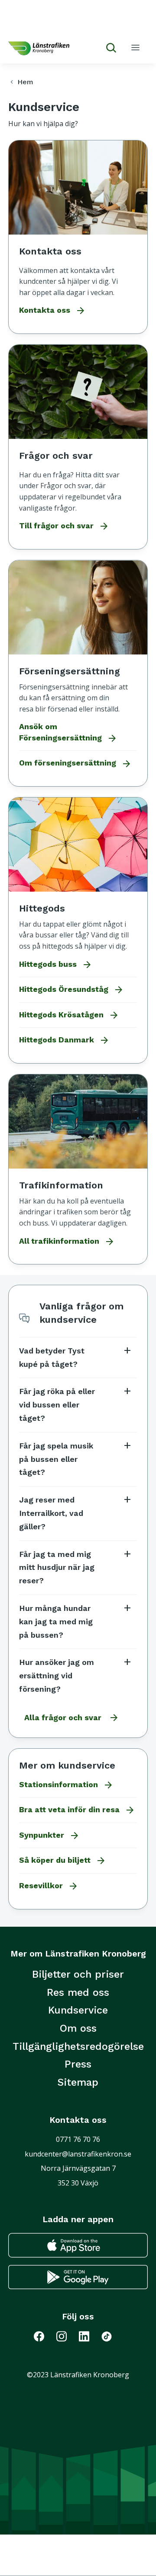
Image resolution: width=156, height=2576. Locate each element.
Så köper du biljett (63, 1861)
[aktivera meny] (135, 47)
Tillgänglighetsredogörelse (78, 2046)
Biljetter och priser (78, 1974)
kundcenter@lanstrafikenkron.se (78, 2154)
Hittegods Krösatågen (69, 1015)
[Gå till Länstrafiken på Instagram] (67, 2336)
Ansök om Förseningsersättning (68, 733)
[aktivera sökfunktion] (108, 48)
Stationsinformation (66, 1785)
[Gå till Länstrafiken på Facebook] (45, 2336)
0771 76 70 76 (78, 2139)
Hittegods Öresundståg (71, 990)
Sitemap (78, 2082)
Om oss (78, 2028)
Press (78, 2064)
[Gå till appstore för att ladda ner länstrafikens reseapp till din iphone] (78, 2245)
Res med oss (78, 1992)
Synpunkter (49, 1836)
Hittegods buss (56, 965)
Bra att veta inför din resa (77, 1810)
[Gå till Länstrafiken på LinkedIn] (89, 2336)
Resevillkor (49, 1886)
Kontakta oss (52, 311)
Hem (21, 82)
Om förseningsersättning (75, 764)
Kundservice (78, 2010)
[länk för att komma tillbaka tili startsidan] (39, 48)
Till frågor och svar (64, 526)
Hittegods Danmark (64, 1040)
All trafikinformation (67, 1242)
